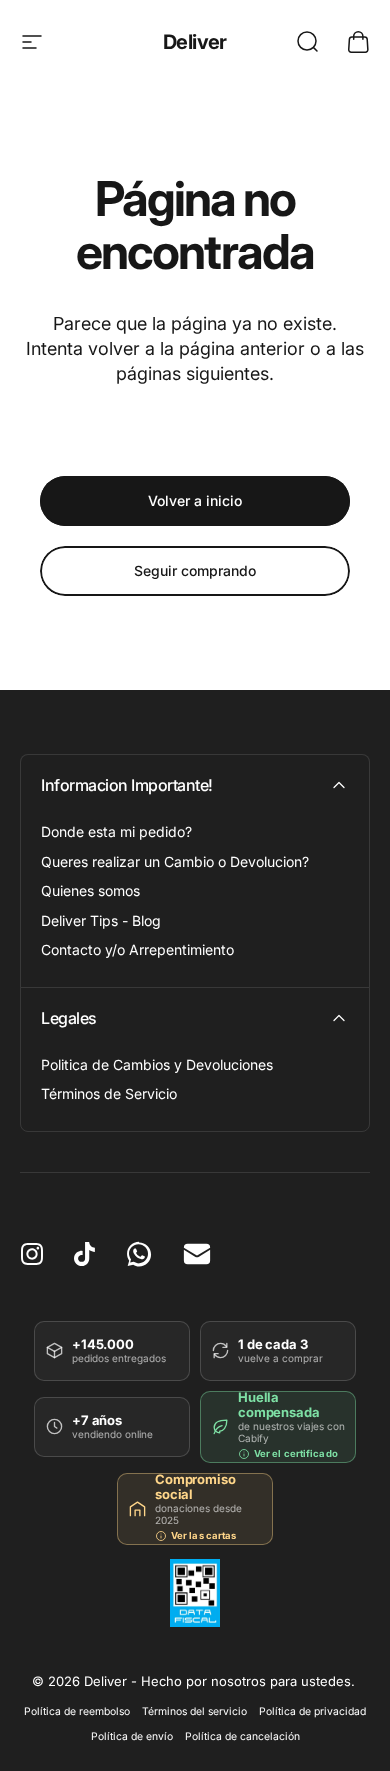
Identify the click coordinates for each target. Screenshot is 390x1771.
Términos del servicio (194, 1711)
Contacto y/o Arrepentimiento (137, 949)
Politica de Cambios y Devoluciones (157, 1064)
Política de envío (132, 1736)
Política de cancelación (242, 1736)
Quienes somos (90, 890)
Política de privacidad (312, 1711)
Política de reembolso (77, 1711)
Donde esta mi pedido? (116, 831)
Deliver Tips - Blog (101, 920)
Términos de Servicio (109, 1093)
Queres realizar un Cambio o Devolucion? (175, 861)
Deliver (195, 42)
